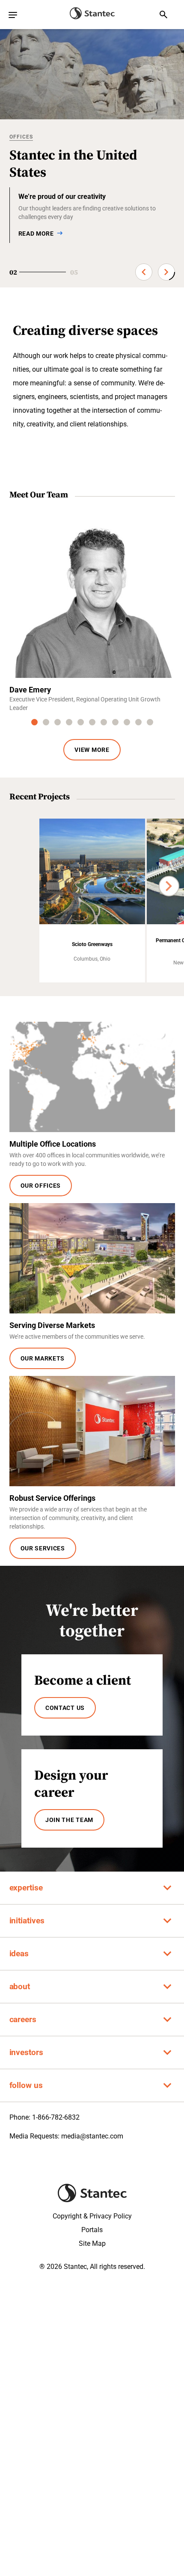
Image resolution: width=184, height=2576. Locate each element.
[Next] (169, 886)
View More (92, 750)
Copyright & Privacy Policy (92, 2216)
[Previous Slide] (144, 272)
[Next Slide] (166, 272)
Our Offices (41, 1186)
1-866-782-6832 (56, 2117)
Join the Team (69, 1820)
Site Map (92, 2243)
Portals (92, 2230)
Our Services (43, 1548)
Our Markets (43, 1358)
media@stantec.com (92, 2136)
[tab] (34, 722)
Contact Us (65, 1708)
